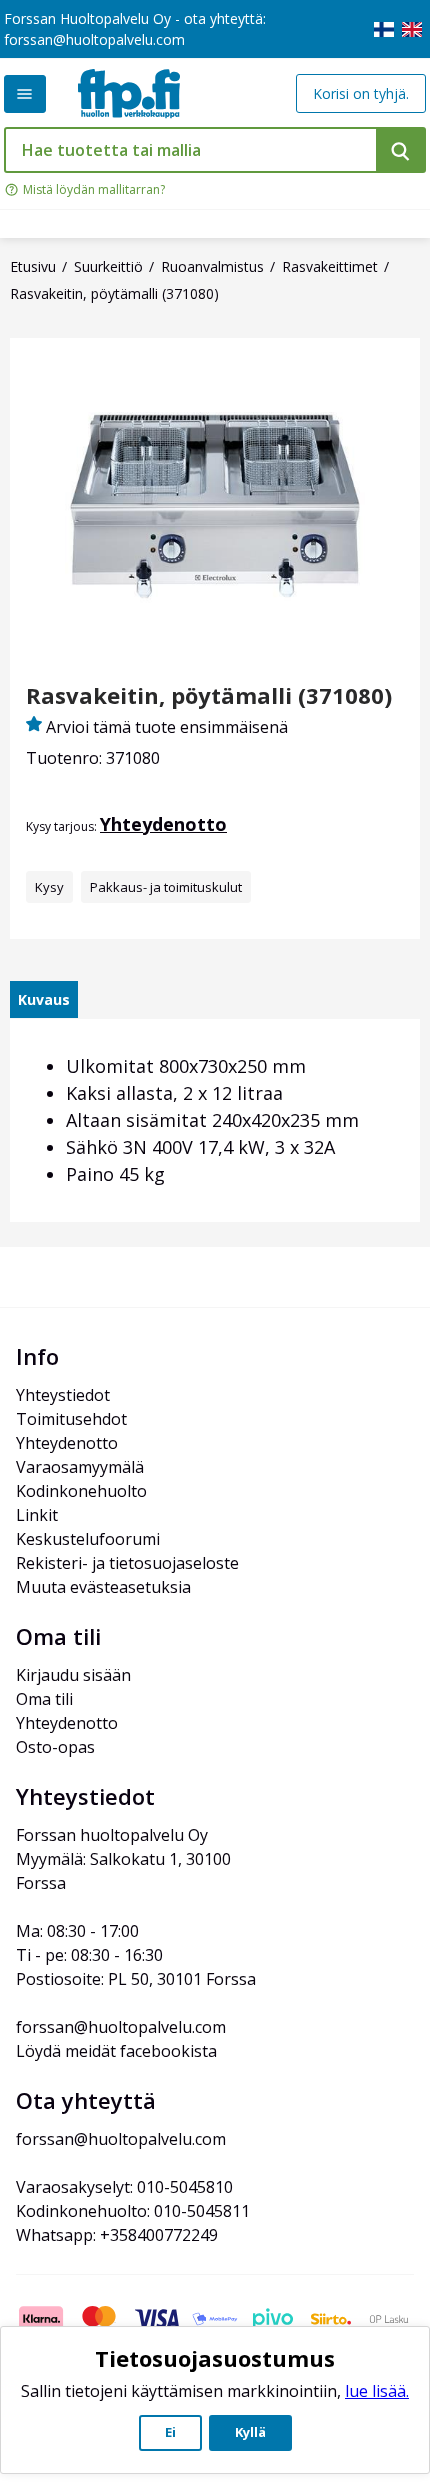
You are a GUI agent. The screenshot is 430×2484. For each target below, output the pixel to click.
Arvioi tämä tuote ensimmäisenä (167, 727)
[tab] (44, 999)
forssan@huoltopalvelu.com (94, 39)
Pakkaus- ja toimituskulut (166, 887)
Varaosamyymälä (80, 1467)
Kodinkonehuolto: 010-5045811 (133, 2211)
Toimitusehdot (71, 1419)
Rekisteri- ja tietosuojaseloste (127, 1563)
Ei (170, 2432)
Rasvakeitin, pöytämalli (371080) (209, 695)
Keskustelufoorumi (88, 1539)
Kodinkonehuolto (81, 1491)
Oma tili (44, 1699)
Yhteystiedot (63, 1395)
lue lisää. (377, 2391)
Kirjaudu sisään (73, 1675)
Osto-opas (55, 1747)
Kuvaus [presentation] (44, 999)
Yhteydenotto (163, 824)
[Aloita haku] (401, 150)
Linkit (37, 1515)
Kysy (49, 887)
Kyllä (250, 2432)
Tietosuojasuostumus (215, 2358)
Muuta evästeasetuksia (103, 1587)
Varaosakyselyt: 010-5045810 (124, 2187)
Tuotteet (25, 94)
